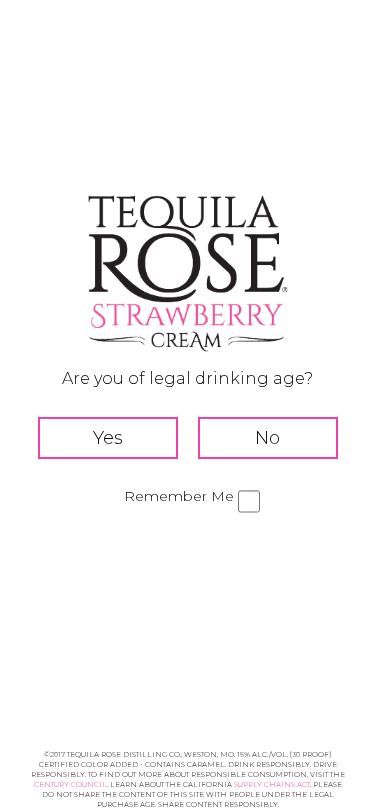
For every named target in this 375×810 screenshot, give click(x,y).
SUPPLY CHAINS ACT (272, 784)
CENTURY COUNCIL (70, 784)
